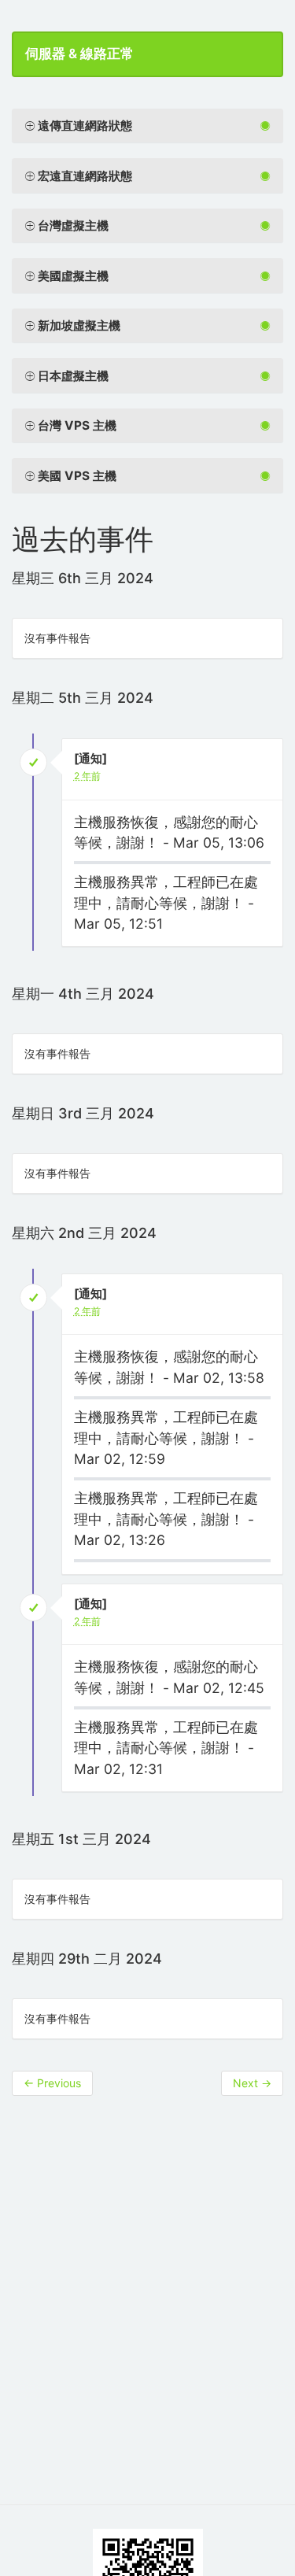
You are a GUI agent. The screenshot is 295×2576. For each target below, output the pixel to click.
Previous (52, 2083)
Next (252, 2083)
